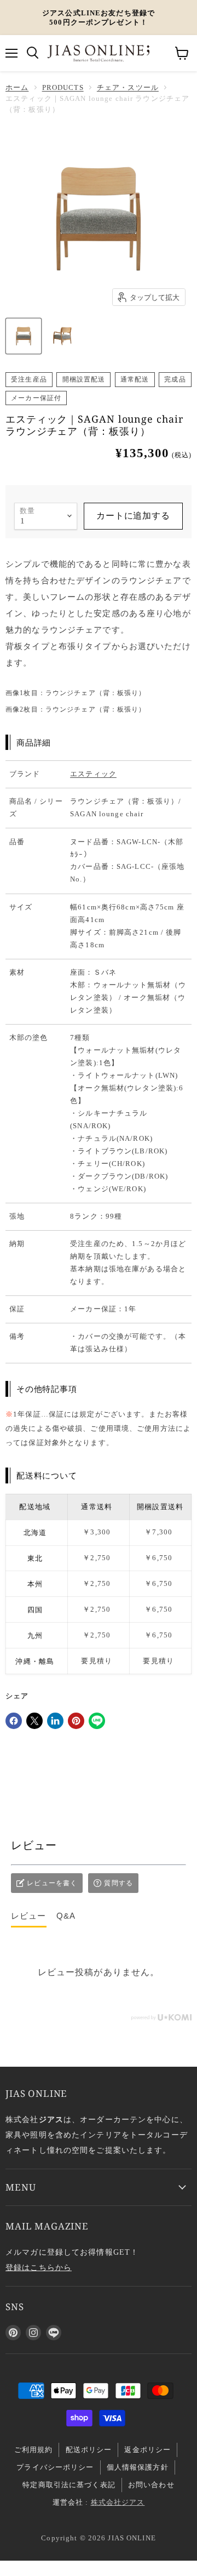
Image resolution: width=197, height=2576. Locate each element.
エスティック (93, 774)
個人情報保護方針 (138, 2467)
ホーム (17, 87)
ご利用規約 (34, 2450)
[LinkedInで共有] (55, 1721)
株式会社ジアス (118, 2502)
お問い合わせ (151, 2485)
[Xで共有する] (34, 1721)
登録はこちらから (39, 2267)
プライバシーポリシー (55, 2467)
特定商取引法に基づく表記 (69, 2485)
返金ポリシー (147, 2450)
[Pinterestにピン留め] (76, 1721)
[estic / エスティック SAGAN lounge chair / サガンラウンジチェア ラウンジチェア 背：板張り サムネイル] (24, 336)
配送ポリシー (89, 2450)
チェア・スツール (128, 87)
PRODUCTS (63, 87)
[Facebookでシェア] (14, 1721)
